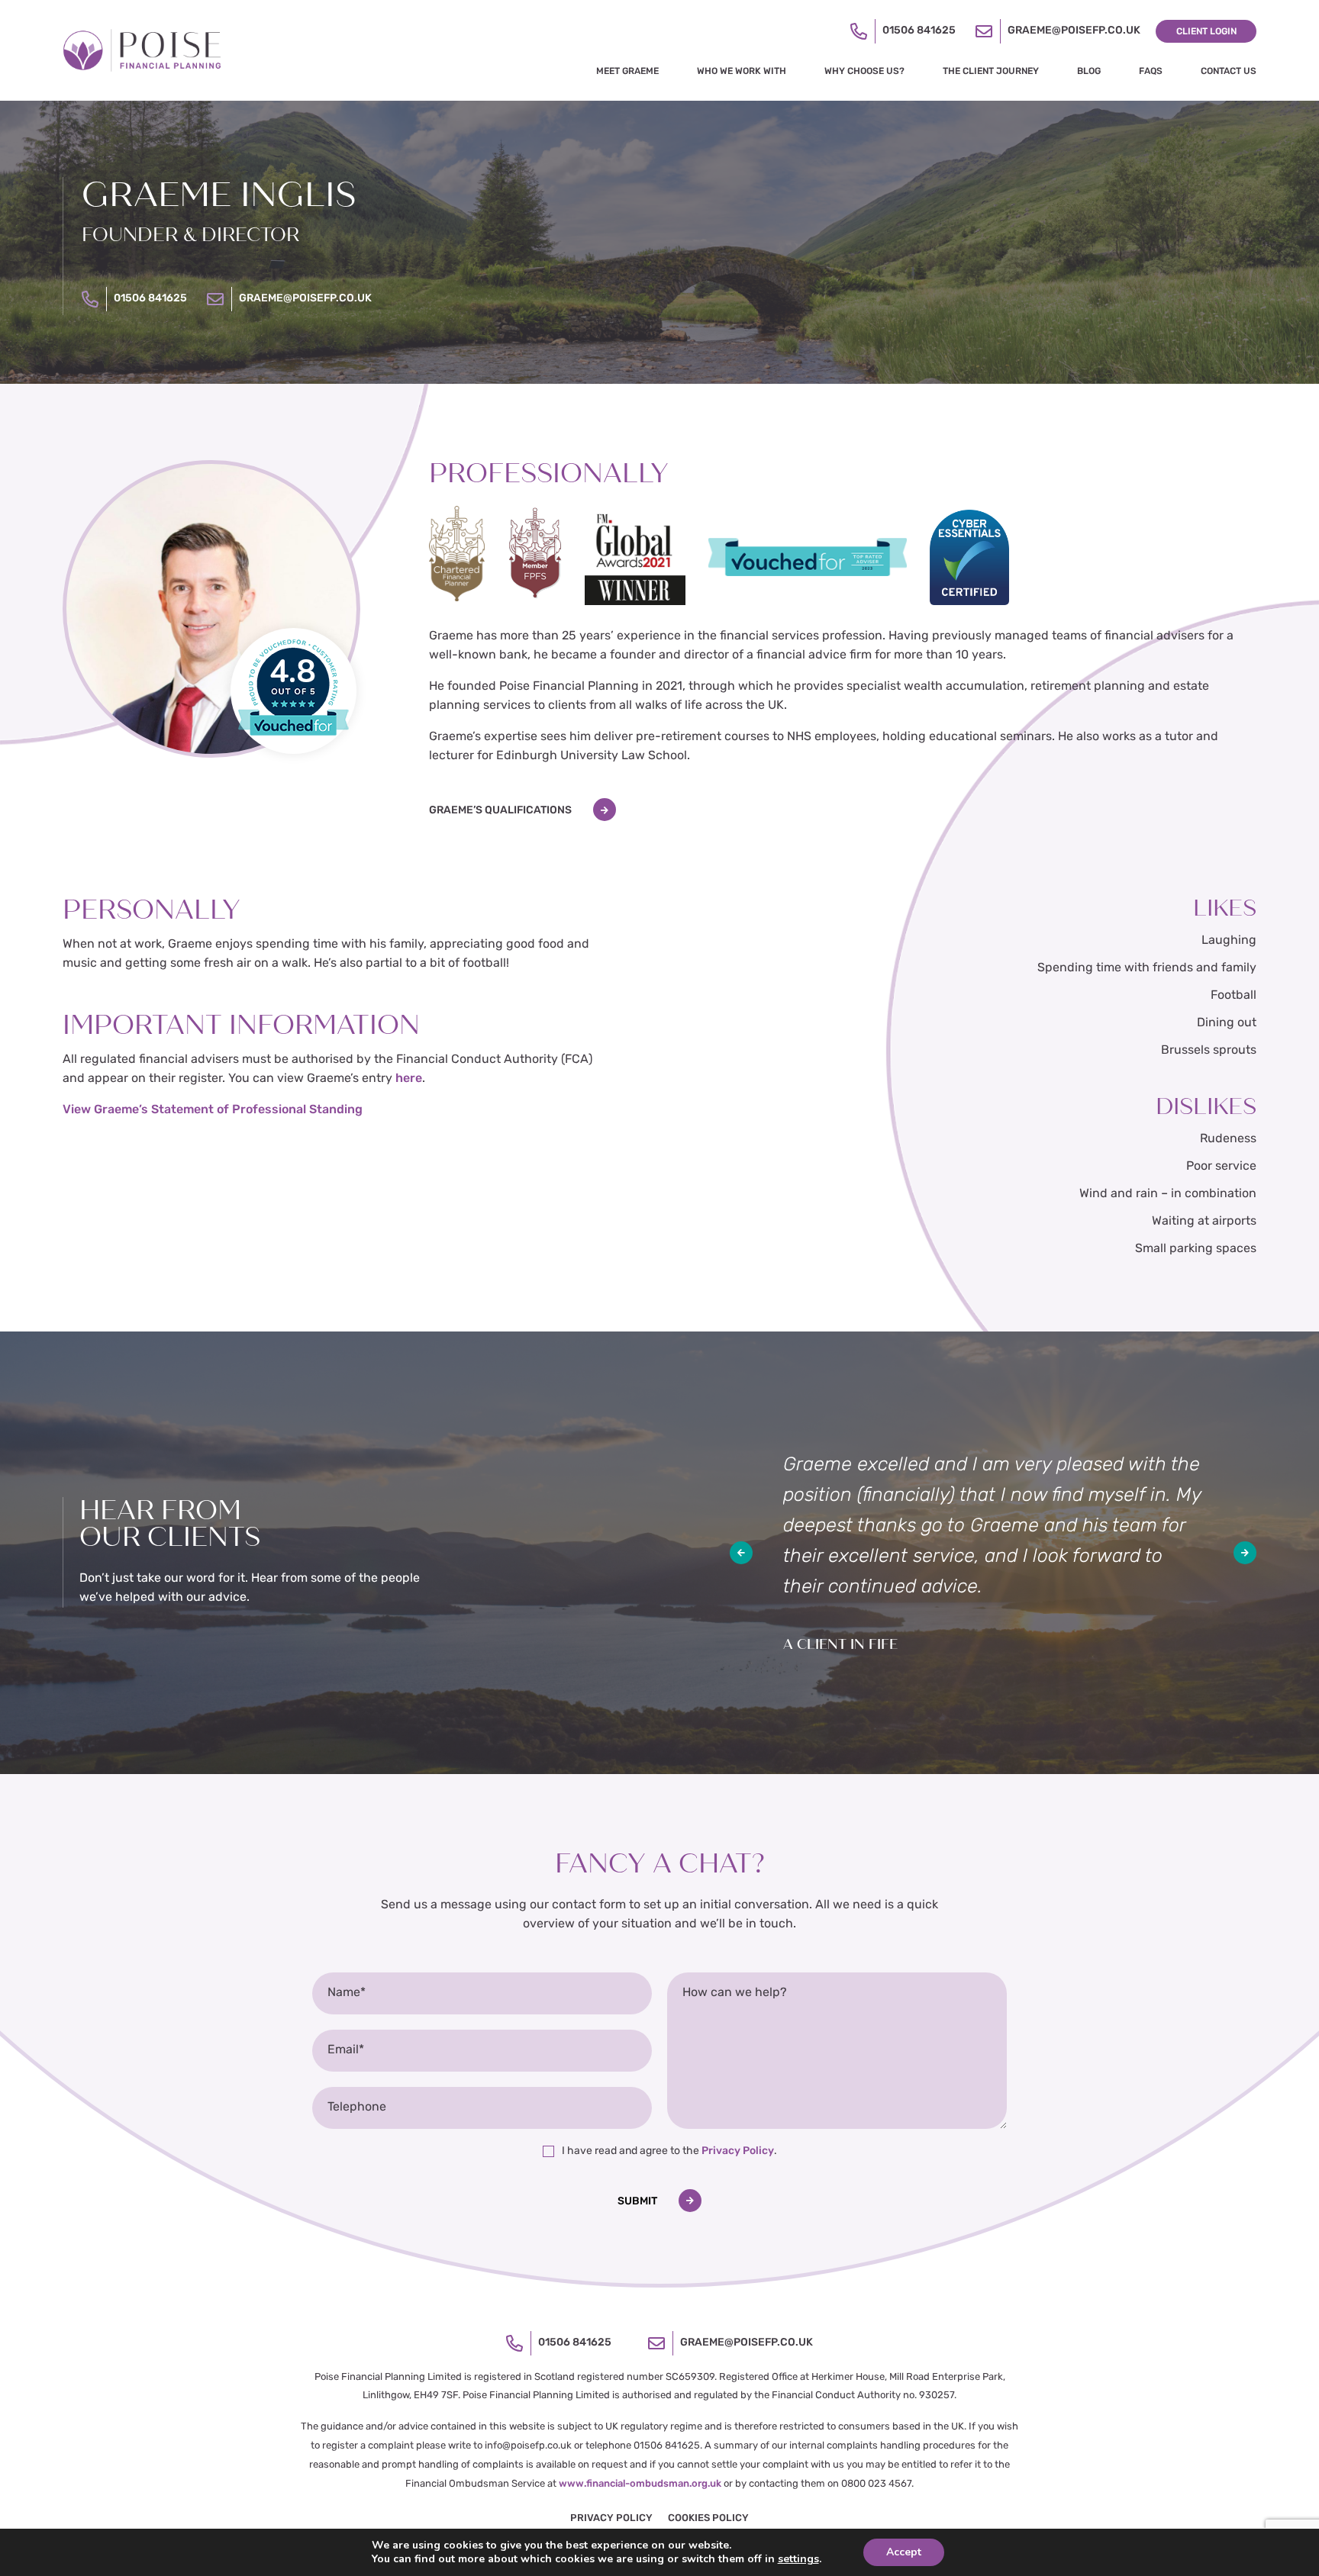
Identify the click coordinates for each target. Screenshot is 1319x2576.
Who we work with (742, 72)
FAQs (1151, 72)
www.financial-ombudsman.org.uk (640, 2484)
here (409, 1079)
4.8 (292, 672)
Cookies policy (708, 2518)
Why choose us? (864, 72)
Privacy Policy (738, 2151)
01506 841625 (919, 31)
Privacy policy (611, 2518)
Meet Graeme (627, 72)
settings (798, 2559)
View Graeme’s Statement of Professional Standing (213, 1110)
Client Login (1206, 32)
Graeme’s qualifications (500, 811)
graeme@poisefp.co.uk (1074, 31)
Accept (904, 2552)
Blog (1089, 72)
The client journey (991, 72)
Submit (637, 2202)
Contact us (1229, 72)
